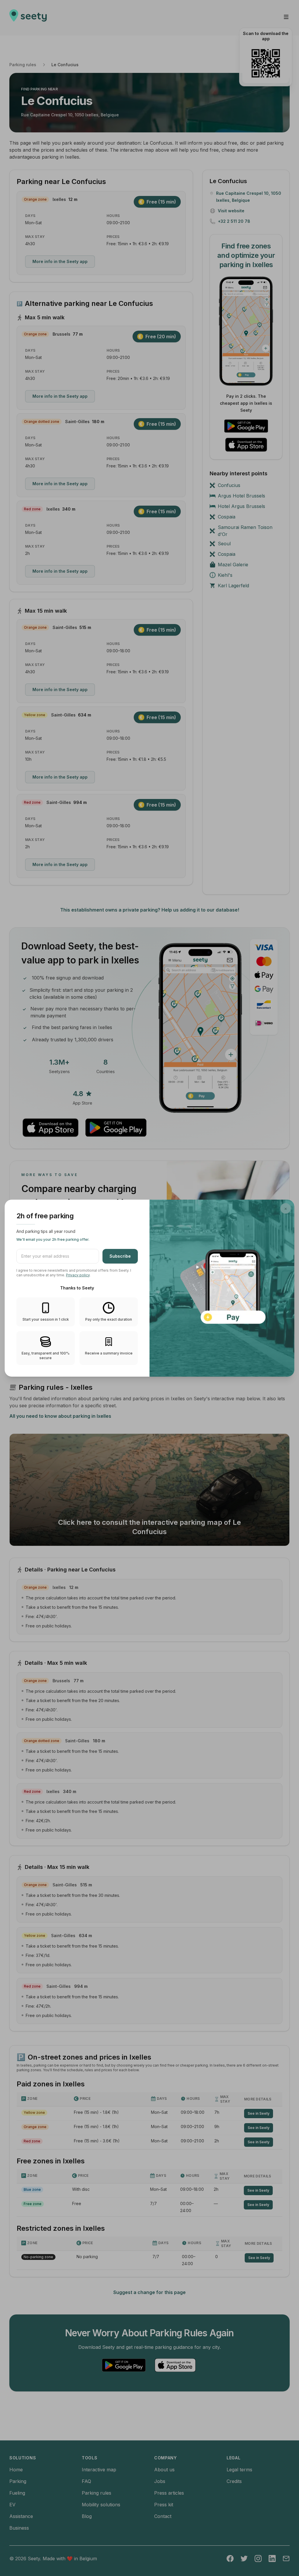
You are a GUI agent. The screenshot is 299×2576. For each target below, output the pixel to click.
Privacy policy (78, 1275)
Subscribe (120, 1256)
